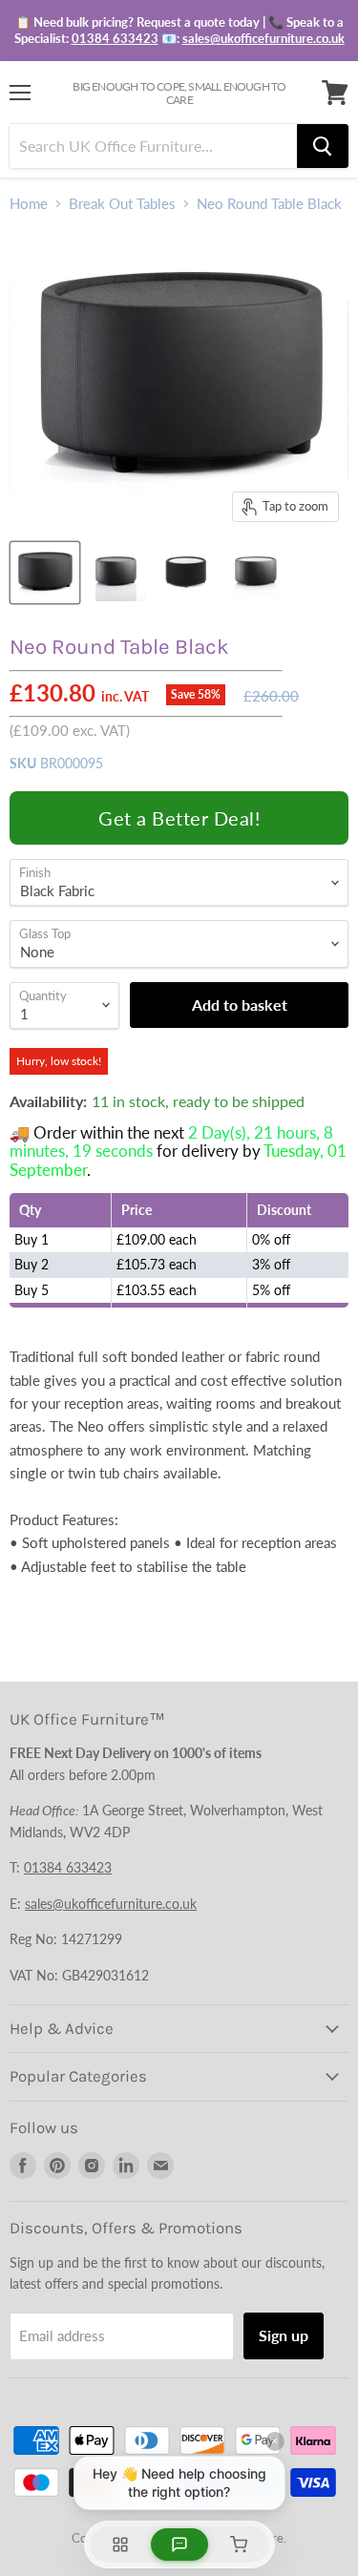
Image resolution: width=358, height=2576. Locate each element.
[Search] (323, 146)
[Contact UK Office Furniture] (179, 31)
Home (29, 204)
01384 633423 (115, 38)
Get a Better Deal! (179, 818)
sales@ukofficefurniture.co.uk (263, 38)
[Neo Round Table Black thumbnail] (45, 573)
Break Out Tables (122, 204)
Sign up (284, 2335)
